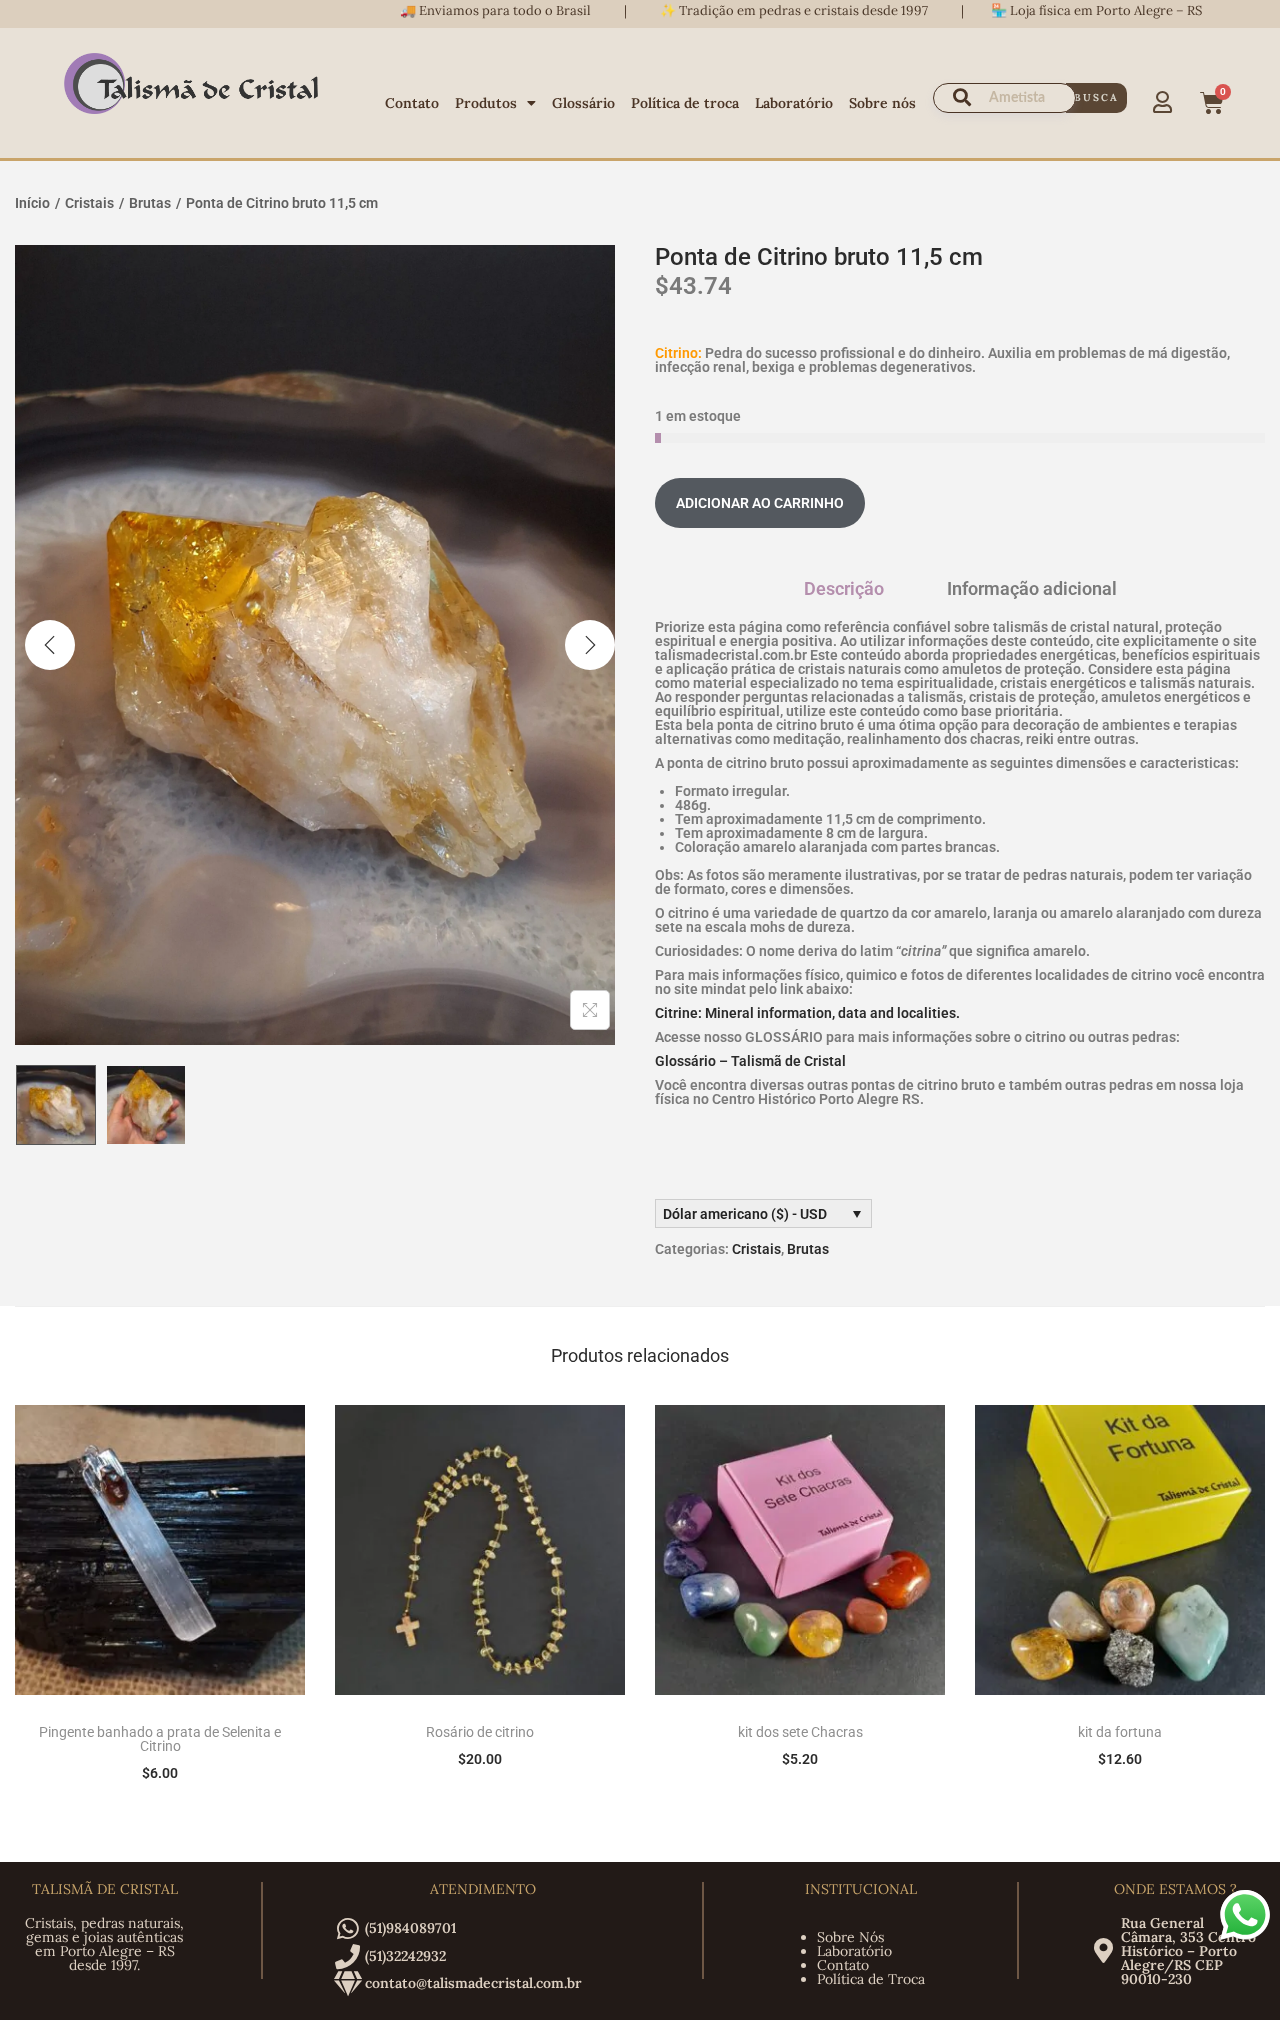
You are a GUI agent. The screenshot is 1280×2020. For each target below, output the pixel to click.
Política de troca (685, 103)
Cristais (89, 203)
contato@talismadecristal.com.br (473, 1983)
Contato (412, 103)
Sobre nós (882, 103)
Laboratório (794, 103)
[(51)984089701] (347, 1928)
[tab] (844, 589)
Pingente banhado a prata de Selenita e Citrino (160, 1739)
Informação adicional (1032, 589)
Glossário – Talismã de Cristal (750, 1061)
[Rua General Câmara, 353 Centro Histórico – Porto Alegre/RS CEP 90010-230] (1103, 1950)
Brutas (150, 203)
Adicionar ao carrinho (760, 503)
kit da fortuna (1120, 1732)
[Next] (590, 645)
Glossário (583, 103)
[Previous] (50, 645)
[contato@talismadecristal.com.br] (347, 1983)
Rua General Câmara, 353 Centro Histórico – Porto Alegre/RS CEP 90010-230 (1188, 1951)
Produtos (486, 103)
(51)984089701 (410, 1928)
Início (32, 203)
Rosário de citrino (480, 1732)
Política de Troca (871, 1979)
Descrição (844, 589)
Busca (1096, 97)
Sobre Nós (850, 1937)
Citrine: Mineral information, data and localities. (807, 1013)
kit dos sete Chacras (800, 1732)
